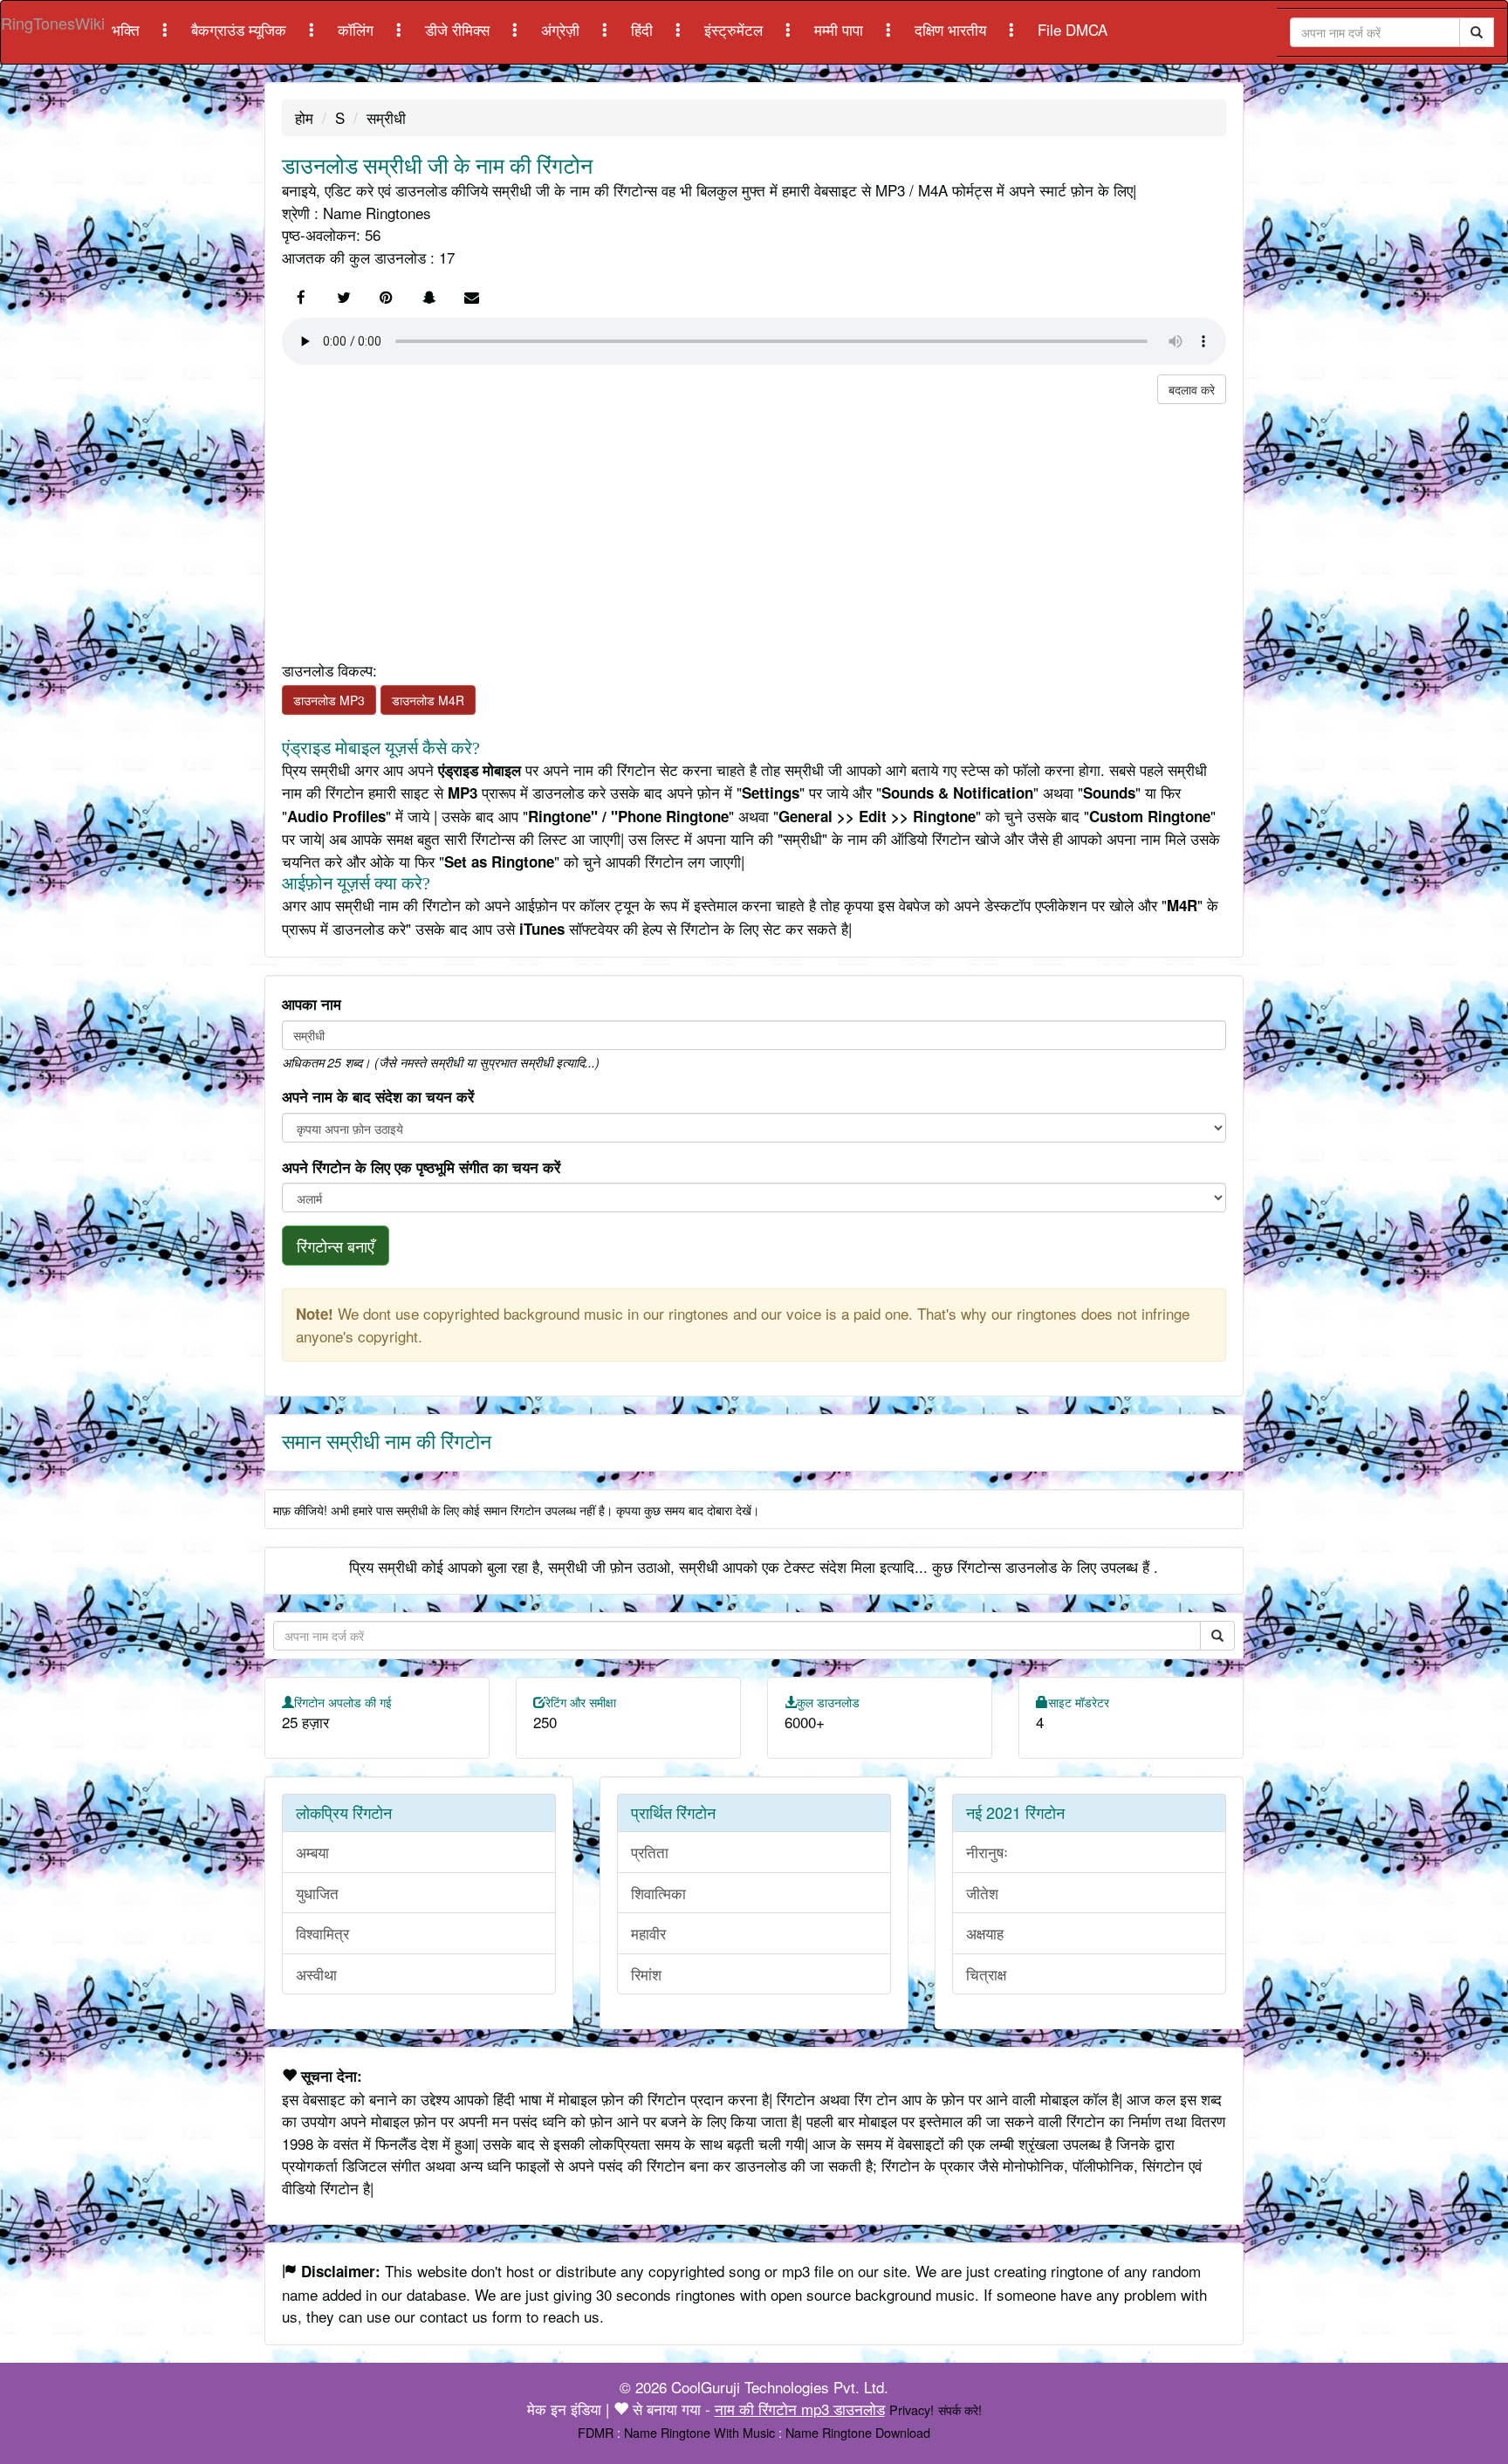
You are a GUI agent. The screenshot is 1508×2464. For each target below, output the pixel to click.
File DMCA (1073, 29)
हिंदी (644, 29)
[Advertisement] (754, 526)
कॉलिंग (358, 29)
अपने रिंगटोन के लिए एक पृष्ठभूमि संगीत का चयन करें (421, 1167)
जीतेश (982, 1893)
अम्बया (312, 1852)
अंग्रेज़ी (562, 29)
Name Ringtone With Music (699, 2432)
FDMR (596, 2432)
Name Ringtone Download (858, 2432)
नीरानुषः (987, 1852)
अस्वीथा (316, 1974)
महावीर (648, 1933)
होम (304, 117)
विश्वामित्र (322, 1933)
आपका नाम (312, 1004)
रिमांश (646, 1974)
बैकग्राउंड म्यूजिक (241, 29)
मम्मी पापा (841, 29)
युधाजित (317, 1893)
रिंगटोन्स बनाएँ (336, 1246)
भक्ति (128, 29)
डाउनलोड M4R (428, 700)
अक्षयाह (985, 1933)
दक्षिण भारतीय (953, 29)
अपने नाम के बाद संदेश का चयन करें (378, 1096)
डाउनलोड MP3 (329, 700)
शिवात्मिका (658, 1893)
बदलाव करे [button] (1192, 389)
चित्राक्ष (986, 1974)
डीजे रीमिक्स (459, 29)
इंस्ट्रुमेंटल (736, 29)
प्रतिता (650, 1852)
